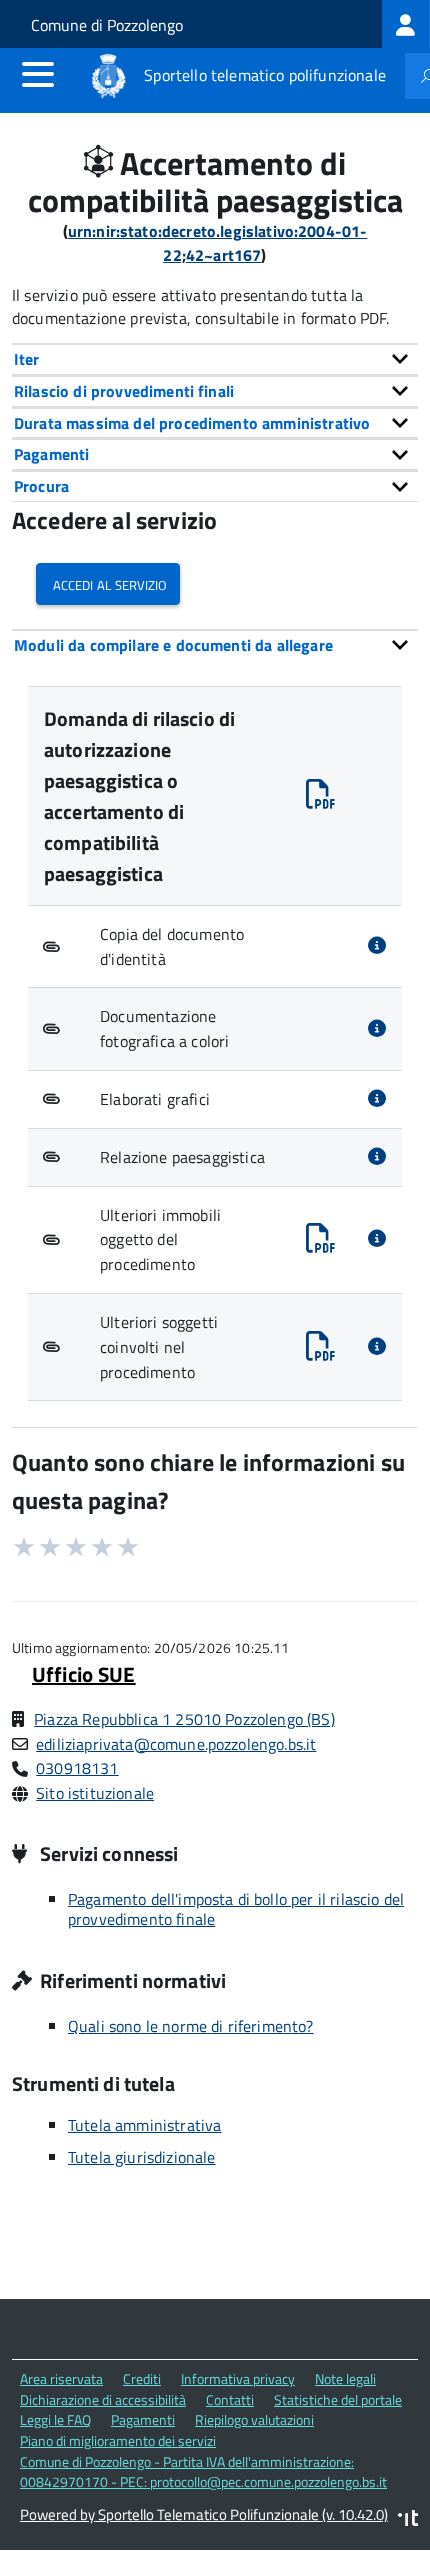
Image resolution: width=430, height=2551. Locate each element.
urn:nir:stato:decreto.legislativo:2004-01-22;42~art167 (218, 243)
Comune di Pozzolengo (107, 25)
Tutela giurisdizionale (142, 2157)
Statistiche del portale (338, 2399)
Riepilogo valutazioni (254, 2419)
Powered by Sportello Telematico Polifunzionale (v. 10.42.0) (204, 2514)
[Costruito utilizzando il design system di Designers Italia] (408, 2520)
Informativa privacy (238, 2378)
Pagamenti (143, 2419)
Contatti (230, 2399)
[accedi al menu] (38, 74)
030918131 (77, 1768)
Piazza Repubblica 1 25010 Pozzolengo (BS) (184, 1719)
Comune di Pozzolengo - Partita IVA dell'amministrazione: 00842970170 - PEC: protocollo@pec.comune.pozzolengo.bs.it (203, 2472)
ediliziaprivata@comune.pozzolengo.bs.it (176, 1744)
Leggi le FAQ (55, 2419)
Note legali (345, 2378)
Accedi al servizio (108, 583)
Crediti (142, 2378)
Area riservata (61, 2378)
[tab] (215, 359)
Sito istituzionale (95, 1793)
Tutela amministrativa (144, 2125)
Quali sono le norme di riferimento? (191, 2026)
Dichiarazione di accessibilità (103, 2399)
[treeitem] (406, 24)
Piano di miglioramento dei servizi (118, 2440)
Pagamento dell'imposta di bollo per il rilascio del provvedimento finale (236, 1909)
